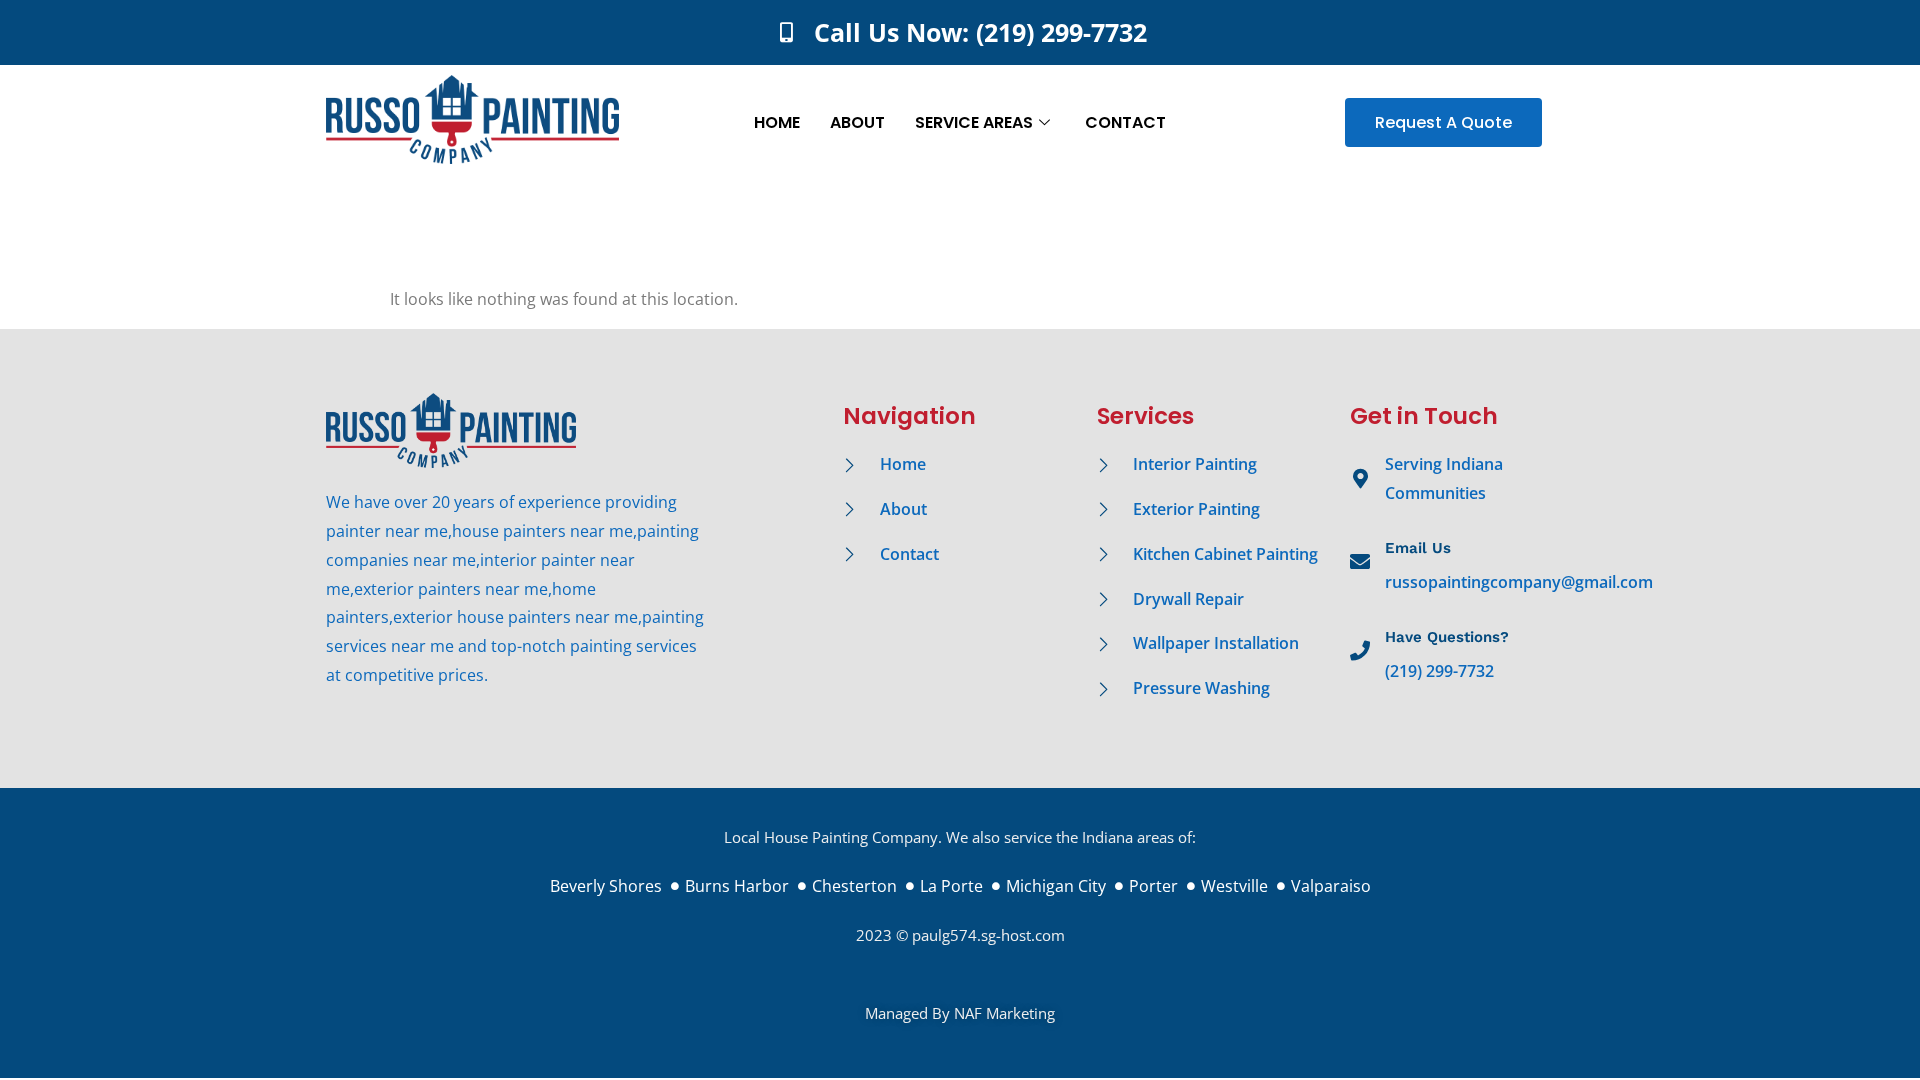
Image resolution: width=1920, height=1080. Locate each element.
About (857, 122)
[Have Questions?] (1360, 651)
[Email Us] (1360, 562)
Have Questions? (1447, 637)
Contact (1125, 122)
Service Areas (974, 122)
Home (777, 122)
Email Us (1418, 548)
